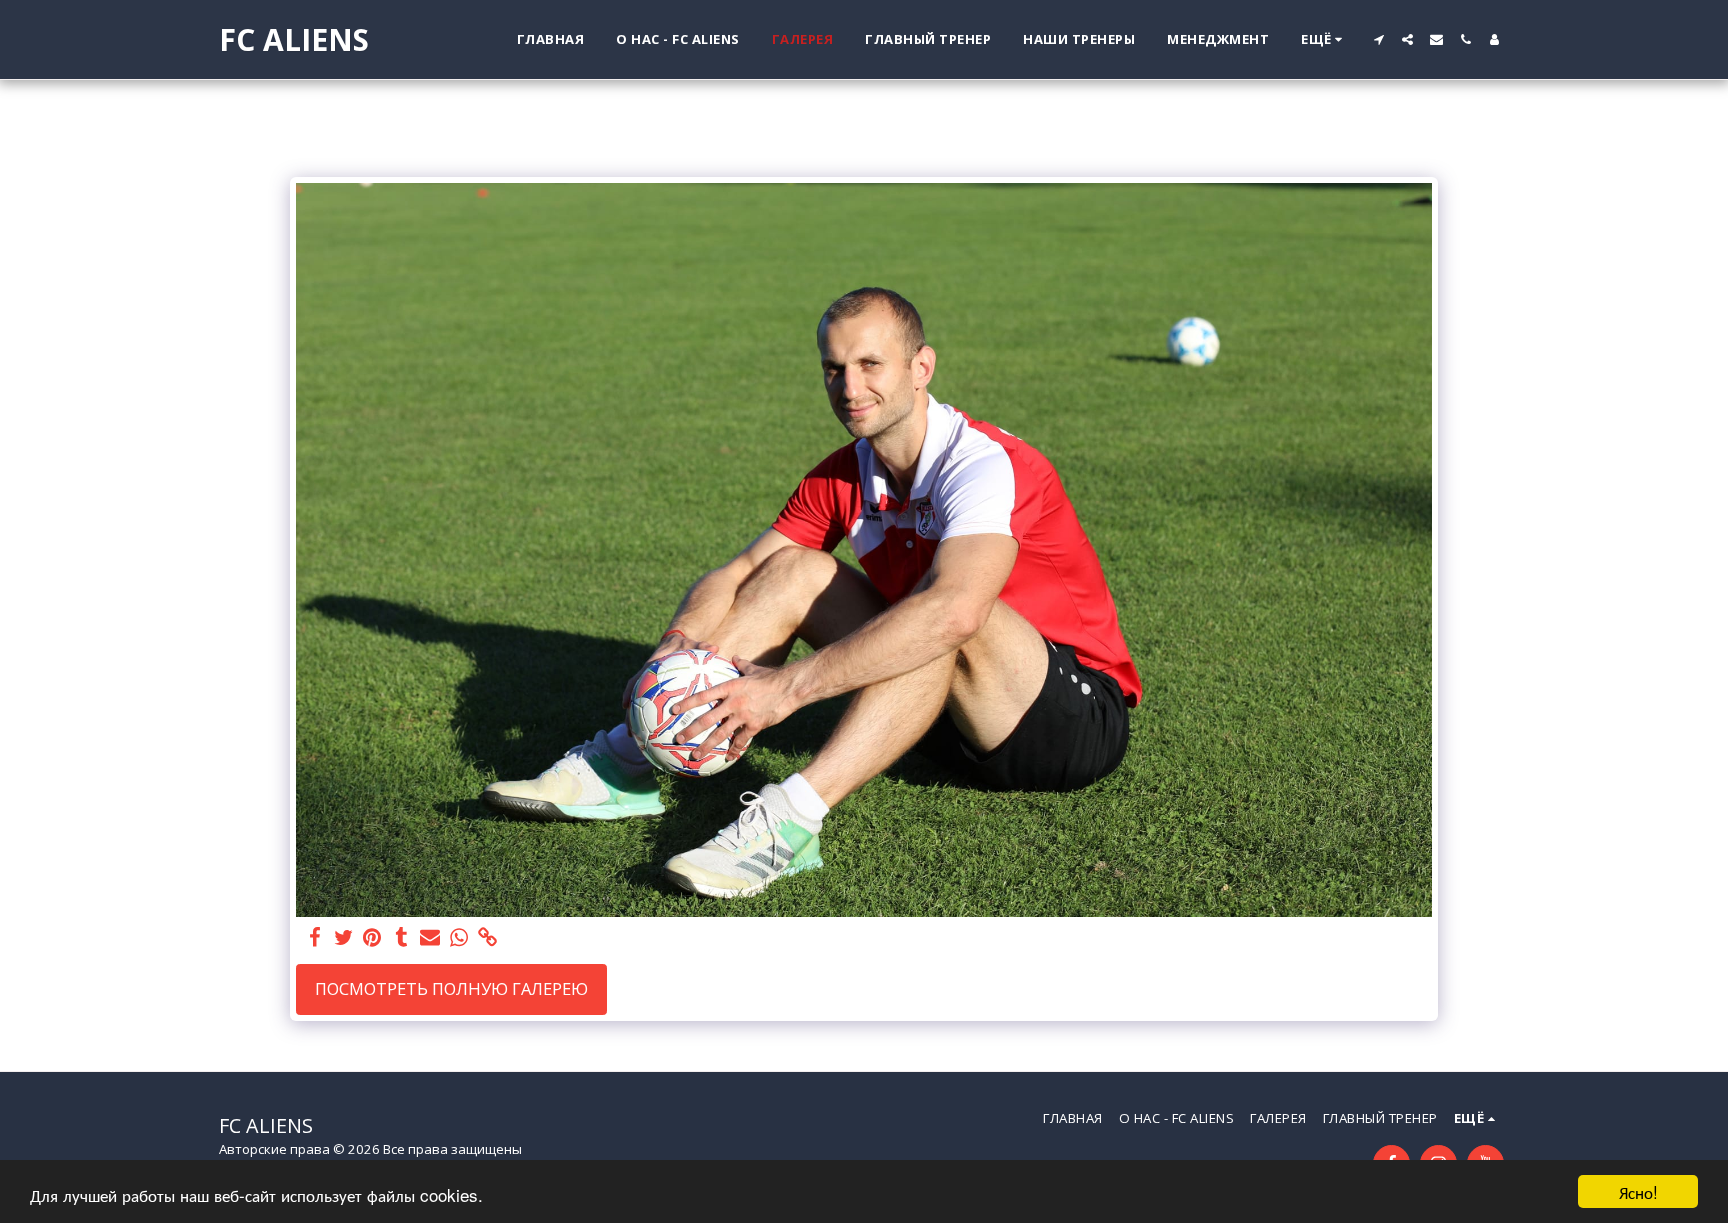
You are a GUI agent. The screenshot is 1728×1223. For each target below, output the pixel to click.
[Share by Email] (430, 938)
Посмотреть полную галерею (451, 988)
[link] (488, 938)
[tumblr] (401, 938)
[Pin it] (372, 938)
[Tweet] (343, 938)
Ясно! (1638, 1191)
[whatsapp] (459, 938)
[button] (1378, 39)
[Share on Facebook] (314, 938)
